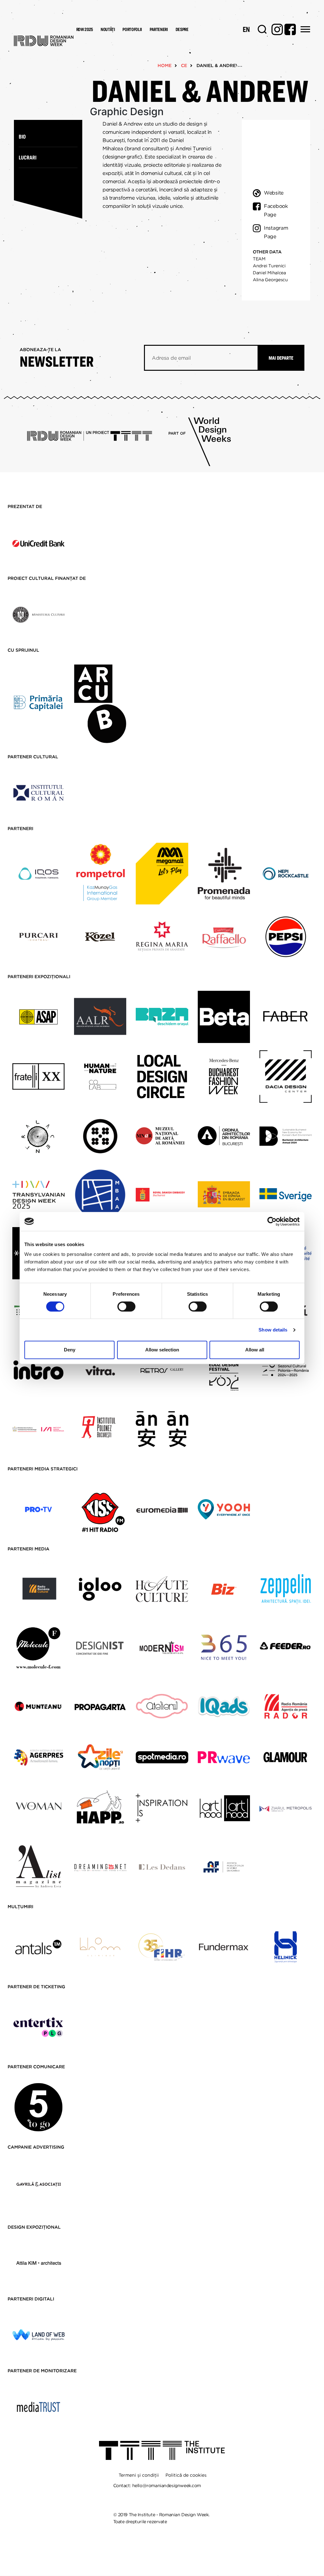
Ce (184, 65)
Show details (273, 1330)
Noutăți (108, 29)
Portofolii (132, 29)
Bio (22, 137)
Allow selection (162, 1350)
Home (165, 65)
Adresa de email (171, 358)
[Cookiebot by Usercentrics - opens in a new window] (272, 1221)
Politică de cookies (186, 2475)
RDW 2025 (85, 29)
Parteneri (159, 29)
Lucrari (28, 157)
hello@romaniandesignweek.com (167, 2486)
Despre (182, 29)
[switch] (126, 1307)
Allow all (255, 1350)
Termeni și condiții (139, 2475)
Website (274, 193)
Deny (70, 1350)
